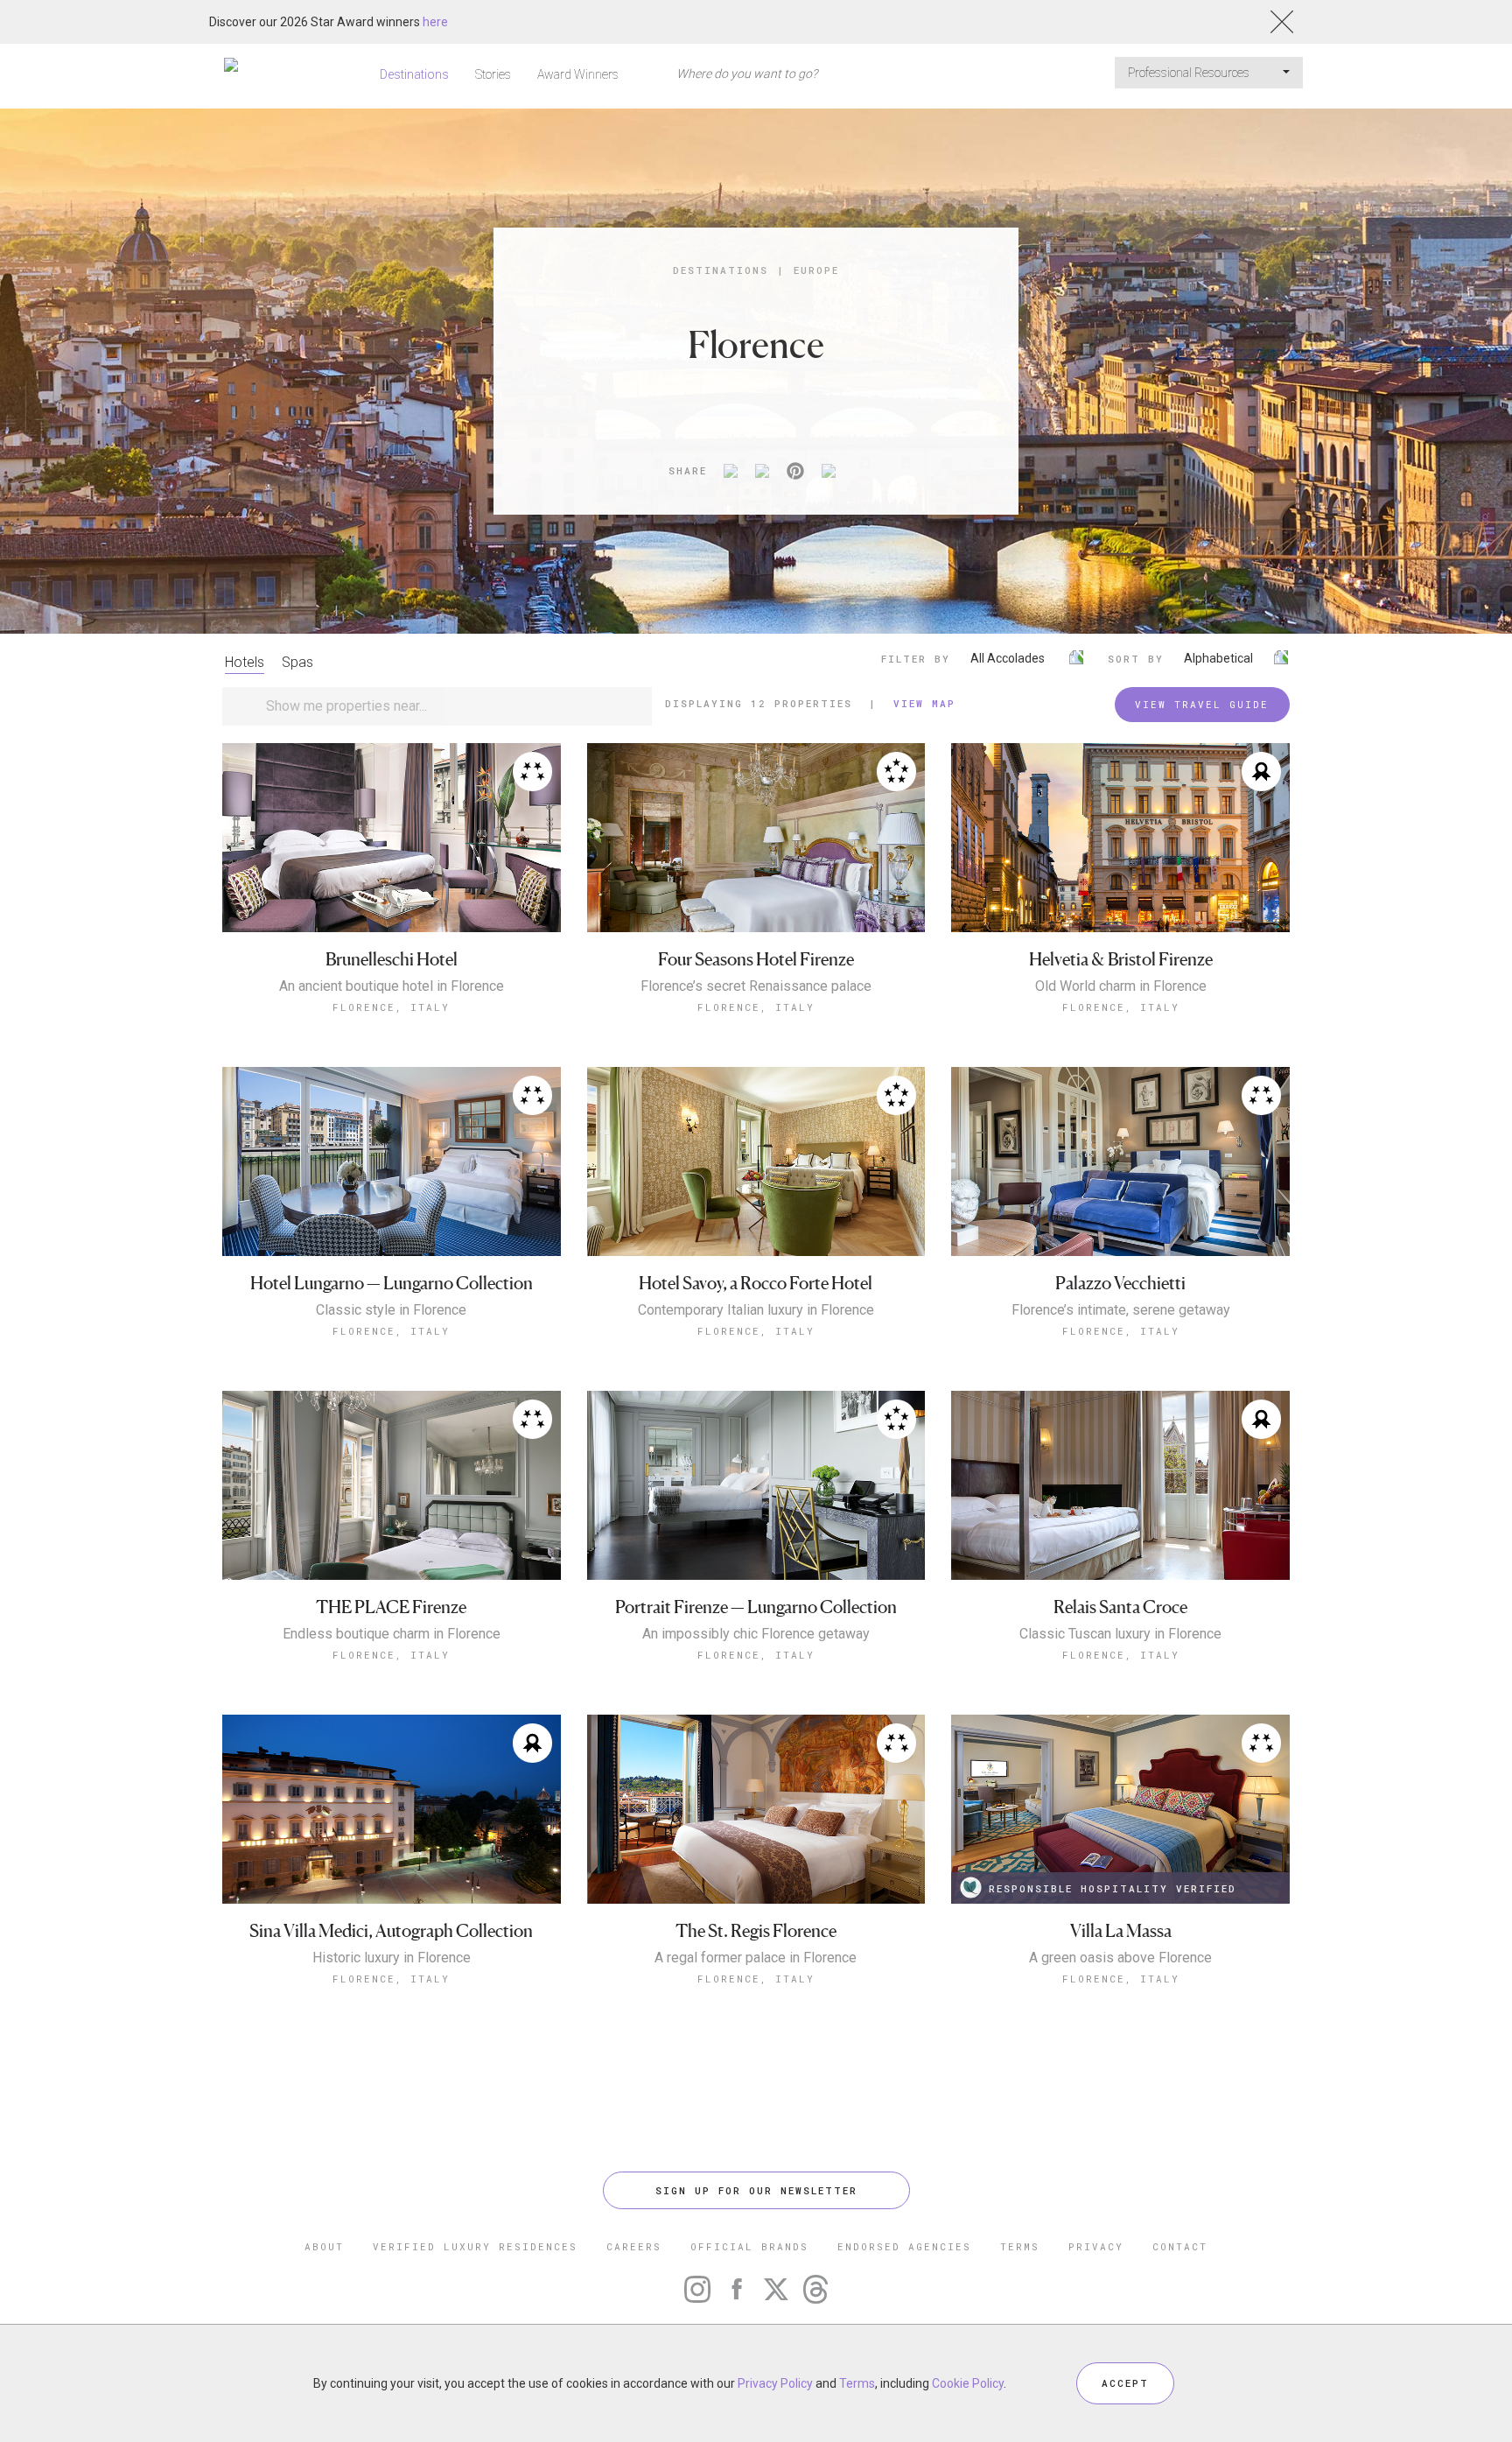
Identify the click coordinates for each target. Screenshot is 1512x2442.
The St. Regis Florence (756, 1931)
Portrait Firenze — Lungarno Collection (756, 1607)
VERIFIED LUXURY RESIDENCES (475, 2246)
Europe (816, 270)
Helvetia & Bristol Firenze (1121, 960)
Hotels (245, 662)
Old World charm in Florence (1121, 986)
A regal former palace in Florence (756, 1958)
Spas (297, 662)
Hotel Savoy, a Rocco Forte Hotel (756, 1284)
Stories (493, 74)
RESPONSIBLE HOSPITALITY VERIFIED (1113, 1888)
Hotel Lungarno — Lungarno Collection (392, 1284)
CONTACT (1180, 2246)
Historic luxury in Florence (392, 1958)
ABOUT (324, 2246)
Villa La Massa (1121, 1931)
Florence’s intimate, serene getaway (1121, 1310)
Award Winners (578, 74)
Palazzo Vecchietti (1120, 1284)
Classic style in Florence (391, 1310)
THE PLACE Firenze (391, 1607)
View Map (924, 703)
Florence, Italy (391, 1007)
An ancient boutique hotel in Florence (392, 986)
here (435, 22)
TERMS (1020, 2246)
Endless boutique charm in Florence (392, 1634)
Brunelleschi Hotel (392, 960)
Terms (857, 2383)
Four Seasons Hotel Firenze (756, 960)
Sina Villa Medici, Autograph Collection (391, 1931)
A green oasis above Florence (1120, 1958)
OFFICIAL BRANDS (749, 2246)
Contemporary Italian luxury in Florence (756, 1310)
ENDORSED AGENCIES (904, 2246)
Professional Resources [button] (1190, 73)
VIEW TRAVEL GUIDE (1202, 704)
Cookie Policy (968, 2383)
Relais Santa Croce (1120, 1607)
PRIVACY (1096, 2246)
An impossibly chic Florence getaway (756, 1634)
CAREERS (634, 2246)
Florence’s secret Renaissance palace (756, 986)
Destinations (414, 74)
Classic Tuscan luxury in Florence (1120, 1634)
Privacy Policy (775, 2383)
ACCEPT (1125, 2383)
